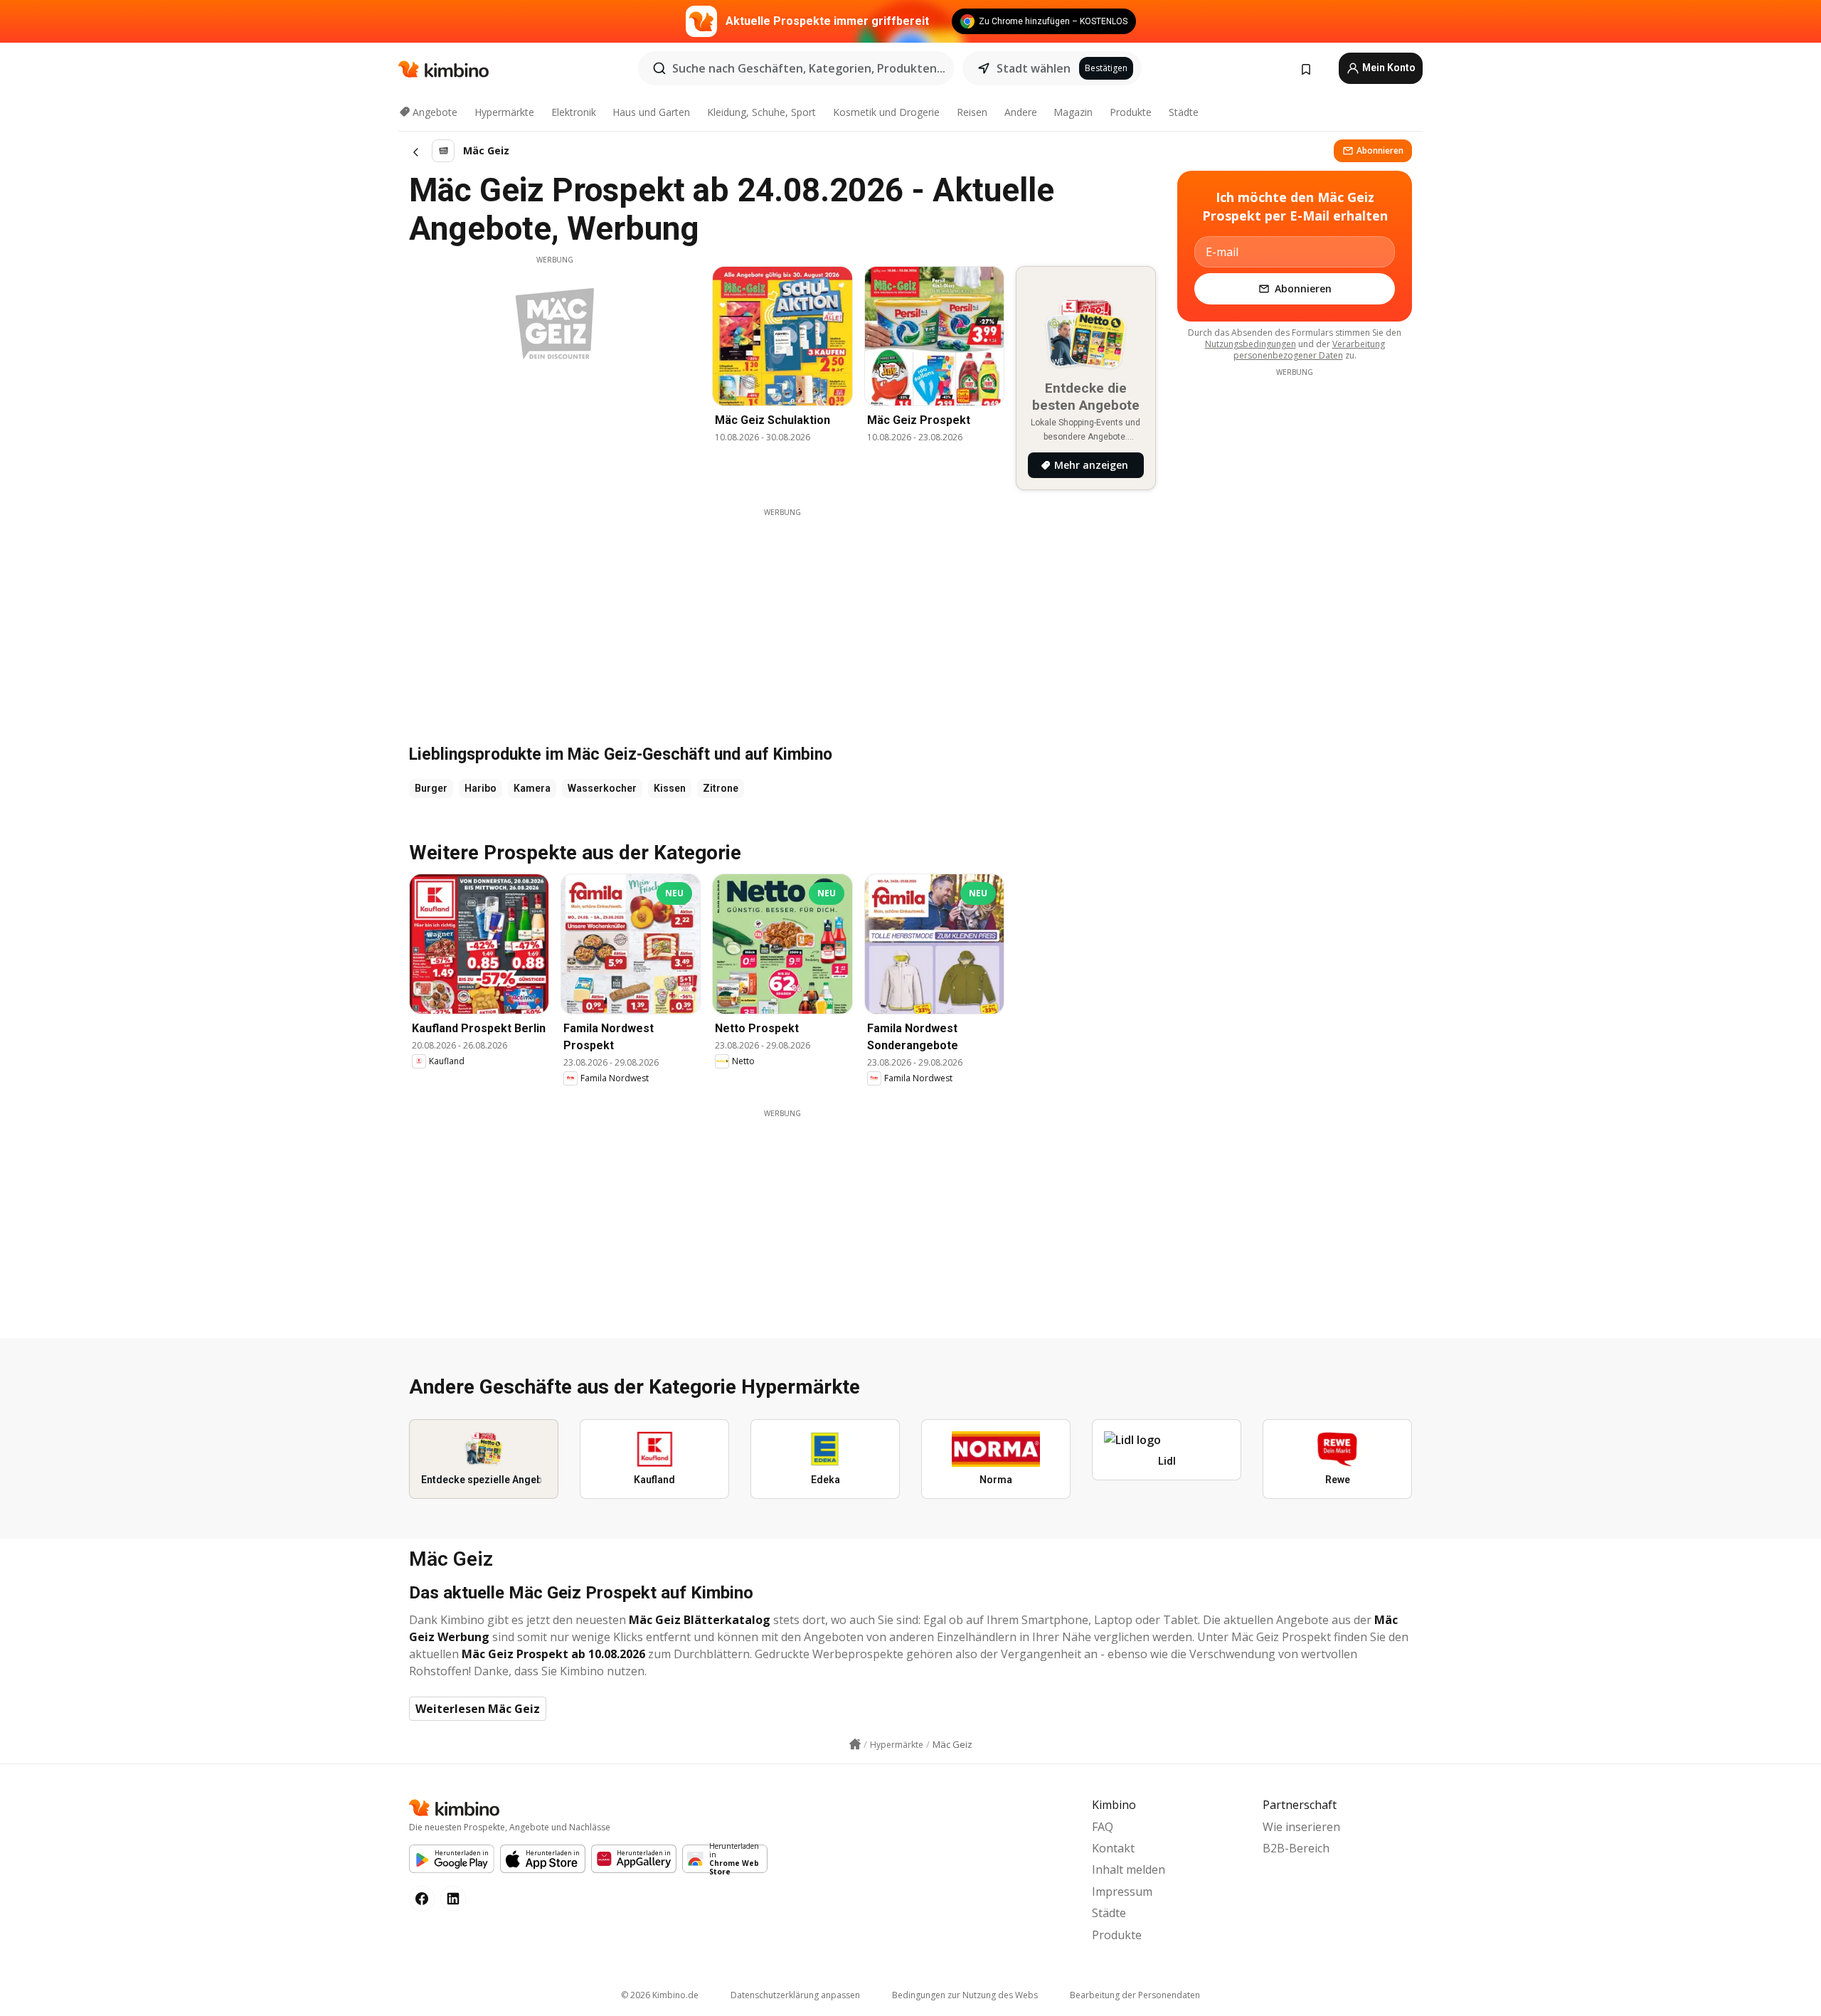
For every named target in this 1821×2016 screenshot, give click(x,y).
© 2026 (660, 1995)
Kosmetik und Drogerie (886, 112)
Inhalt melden (1129, 1869)
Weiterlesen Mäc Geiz (478, 1709)
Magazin (1073, 112)
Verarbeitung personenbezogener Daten (1309, 350)
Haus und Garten (651, 112)
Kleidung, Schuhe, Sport (761, 112)
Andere (1021, 112)
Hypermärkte (504, 112)
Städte (1184, 112)
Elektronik (574, 112)
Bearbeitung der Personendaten (1135, 1995)
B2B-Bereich (1296, 1848)
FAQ (1103, 1827)
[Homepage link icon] (855, 1744)
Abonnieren (1380, 150)
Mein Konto (1388, 68)
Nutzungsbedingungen (1251, 344)
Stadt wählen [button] (1034, 68)
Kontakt (1113, 1848)
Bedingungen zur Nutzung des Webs (965, 1995)
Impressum (1122, 1892)
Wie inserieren (1301, 1827)
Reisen (972, 112)
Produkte (1131, 112)
